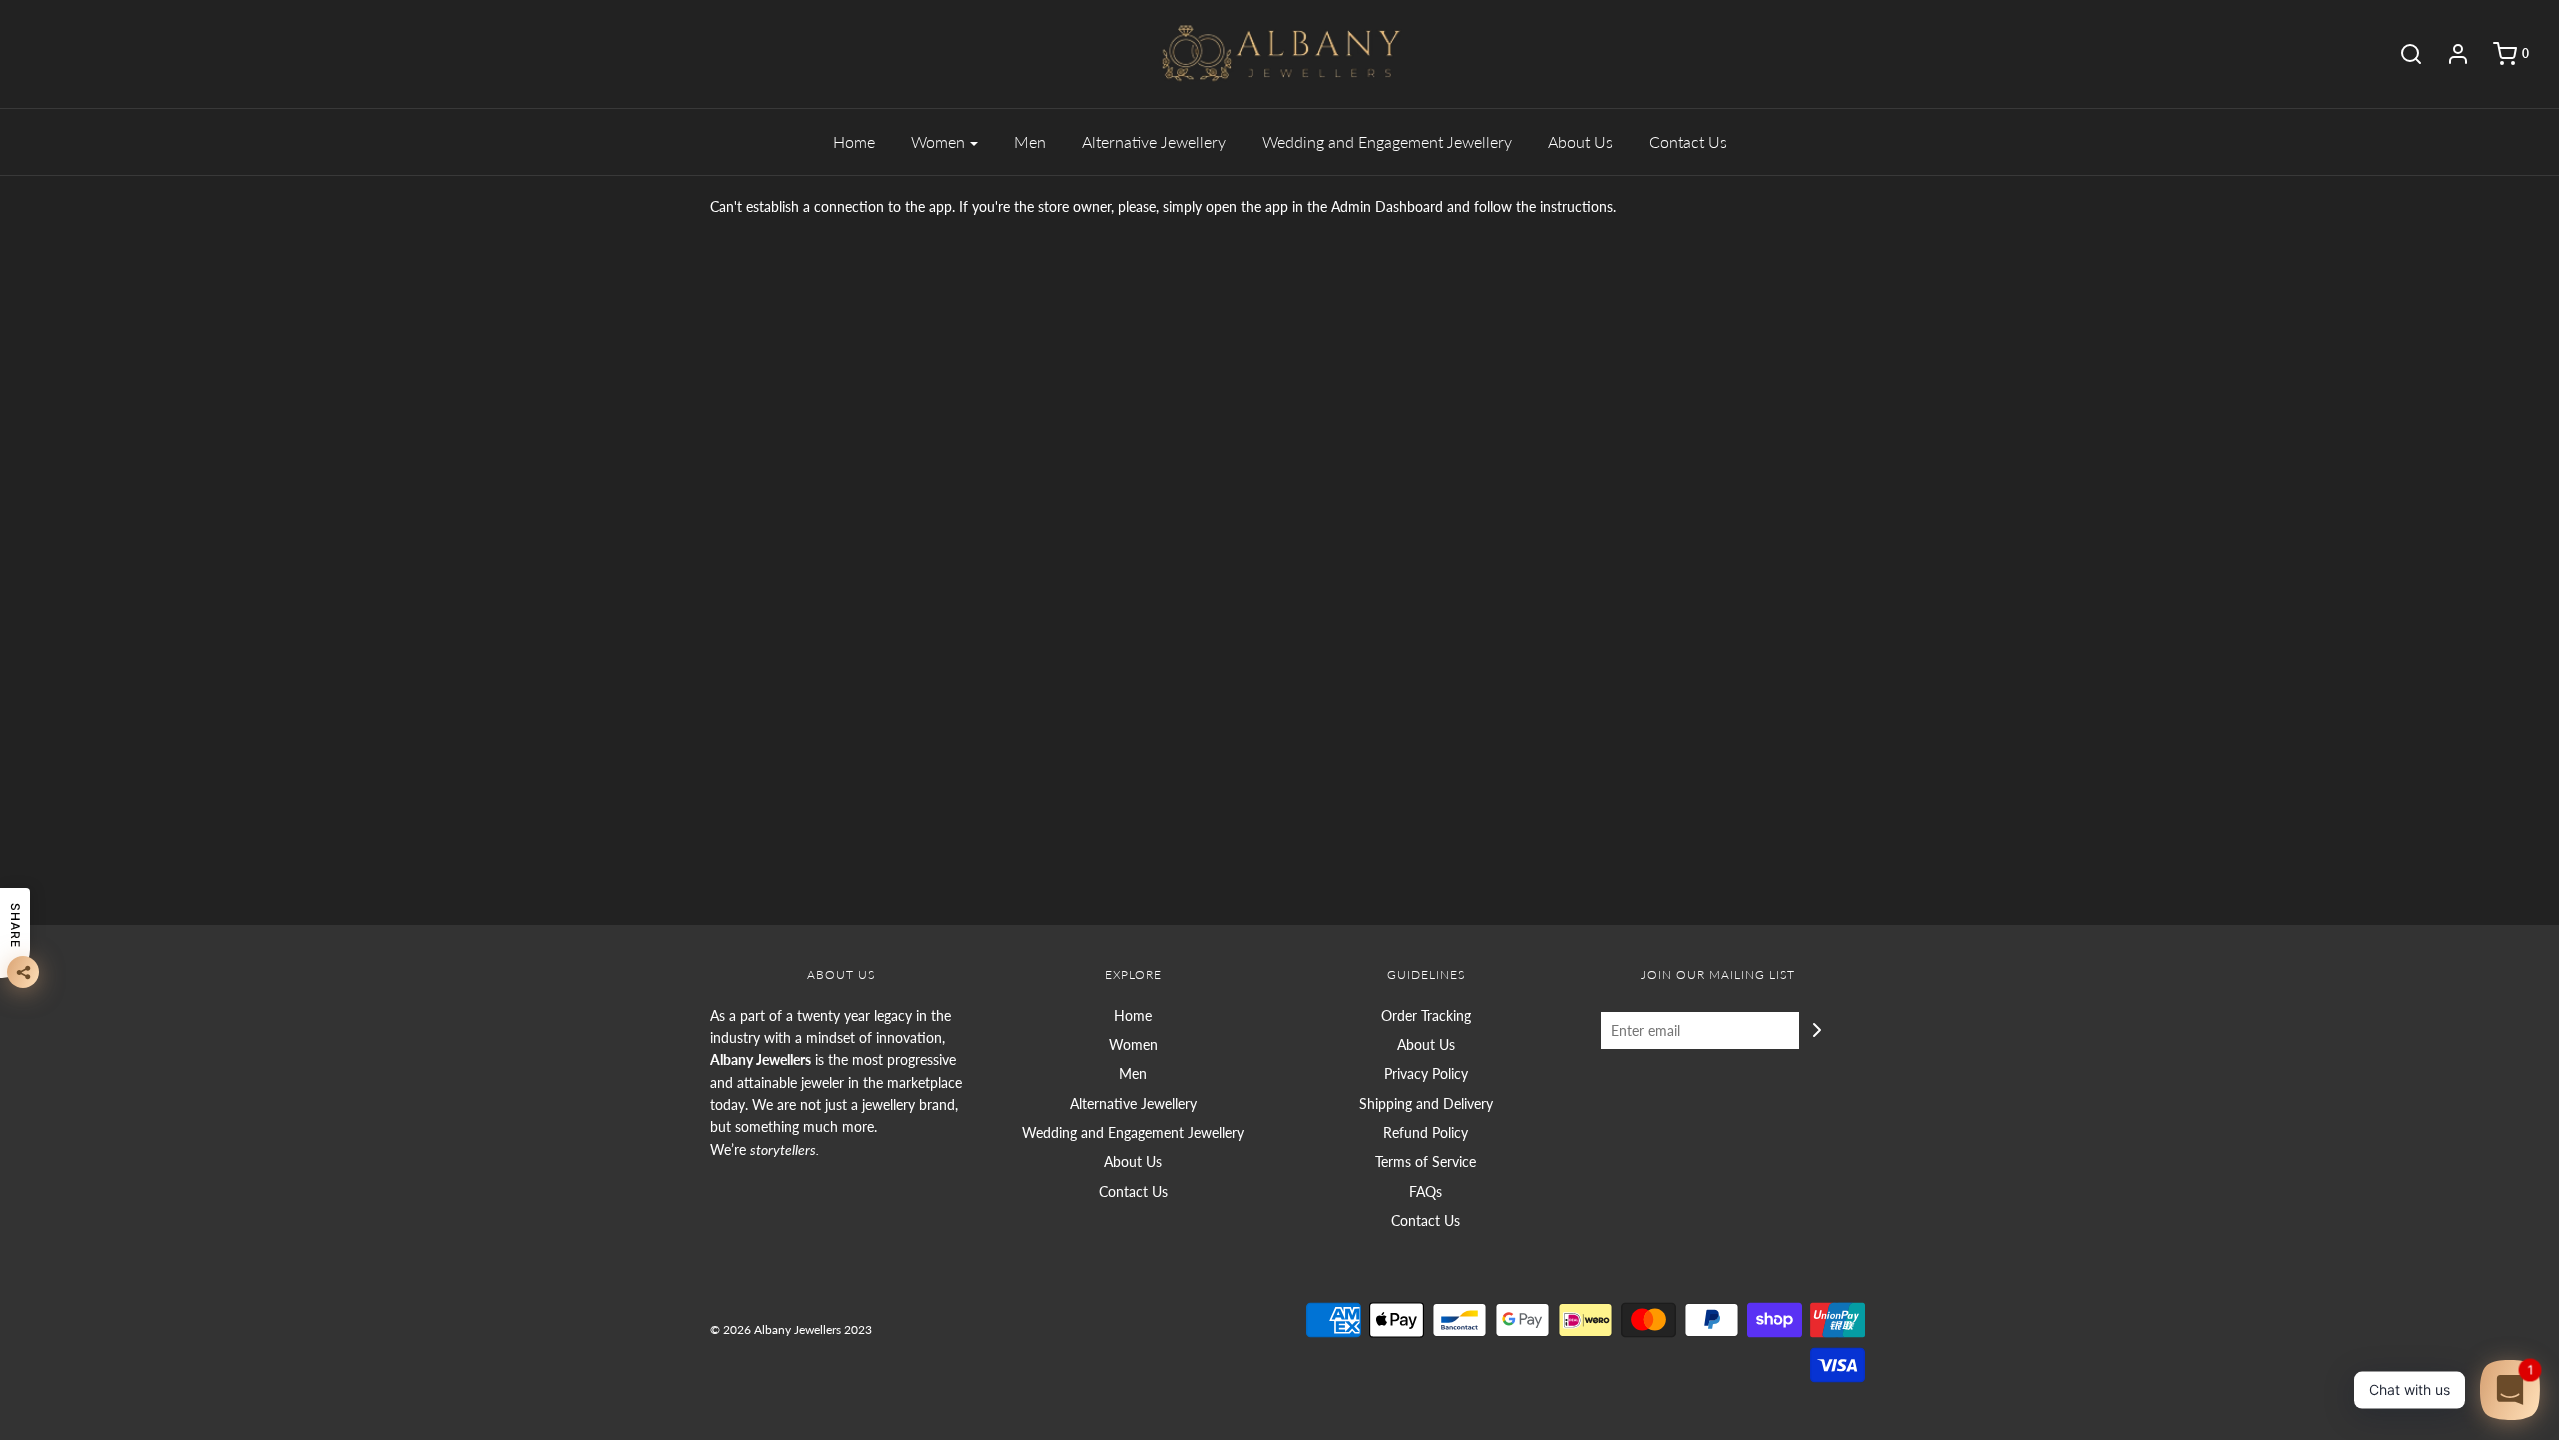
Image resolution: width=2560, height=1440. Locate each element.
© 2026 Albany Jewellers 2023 (791, 1329)
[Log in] (2448, 54)
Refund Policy (1425, 1132)
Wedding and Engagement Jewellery (1387, 141)
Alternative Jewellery (1154, 141)
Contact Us (1688, 141)
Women (1133, 1044)
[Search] (2401, 54)
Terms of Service (1425, 1161)
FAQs (1425, 1191)
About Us (1580, 141)
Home (854, 141)
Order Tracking (1426, 1015)
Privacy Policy (1426, 1073)
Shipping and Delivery (1426, 1103)
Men (1030, 141)
